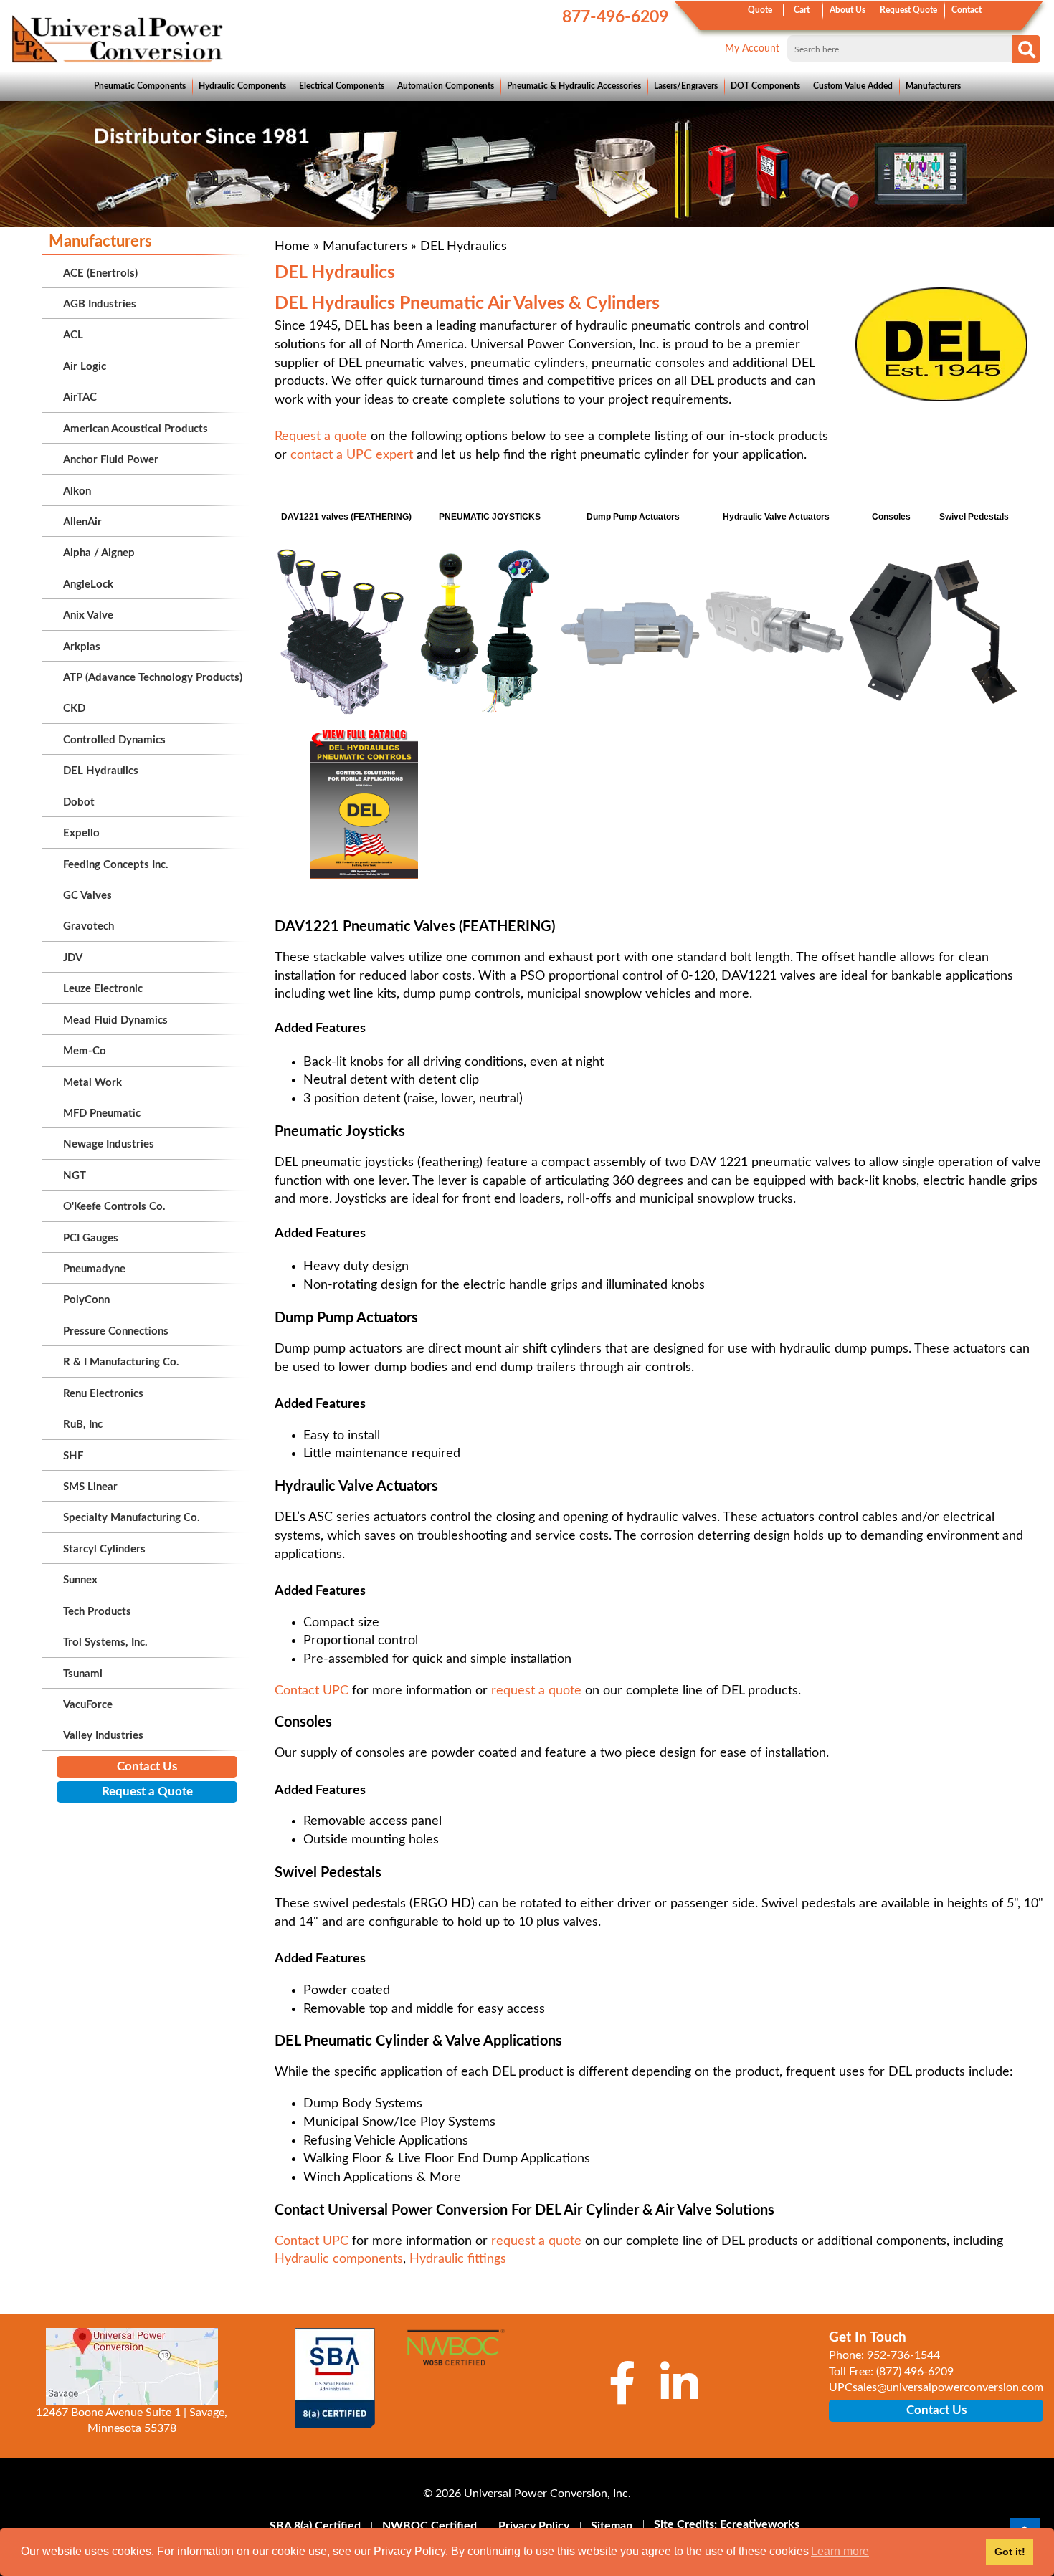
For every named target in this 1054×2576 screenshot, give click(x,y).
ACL (73, 335)
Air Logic (85, 367)
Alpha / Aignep (99, 553)
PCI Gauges (91, 1238)
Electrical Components (342, 86)
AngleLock (88, 585)
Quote (760, 10)
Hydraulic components (339, 2259)
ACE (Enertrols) (100, 273)
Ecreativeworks (760, 2524)
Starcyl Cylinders (104, 1549)
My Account (752, 49)
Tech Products (97, 1612)
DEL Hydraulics (101, 771)
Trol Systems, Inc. (105, 1642)
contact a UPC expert (352, 455)
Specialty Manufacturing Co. (132, 1518)
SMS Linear (90, 1487)
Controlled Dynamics (114, 740)
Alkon (77, 491)
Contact (967, 10)
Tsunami (83, 1674)
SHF (73, 1456)
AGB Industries (100, 304)
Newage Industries (109, 1144)
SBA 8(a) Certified (315, 2526)
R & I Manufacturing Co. (121, 1362)
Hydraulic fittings (458, 2259)
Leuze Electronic (103, 989)
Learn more (840, 2551)
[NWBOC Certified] (456, 2356)
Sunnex (80, 1580)
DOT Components (765, 86)
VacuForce (88, 1705)
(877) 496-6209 (915, 2372)
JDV (73, 958)
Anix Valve (88, 615)
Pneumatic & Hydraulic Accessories (574, 86)
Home (292, 247)
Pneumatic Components (140, 86)
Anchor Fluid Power (111, 460)
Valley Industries (103, 1736)
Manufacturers (933, 86)
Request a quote (321, 437)
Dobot (79, 802)
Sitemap (612, 2526)
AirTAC (80, 397)
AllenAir (82, 522)
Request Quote (908, 10)
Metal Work (92, 1083)
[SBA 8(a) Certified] (335, 2378)
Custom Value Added (853, 86)
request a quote (536, 1691)
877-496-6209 (615, 17)
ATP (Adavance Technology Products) (153, 678)
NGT (75, 1176)
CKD (74, 709)
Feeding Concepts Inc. (116, 865)
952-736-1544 (903, 2355)
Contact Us (147, 1766)
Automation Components (446, 86)
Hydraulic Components (242, 86)
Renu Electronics (103, 1394)
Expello (81, 833)
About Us (848, 10)
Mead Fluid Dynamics (115, 1020)
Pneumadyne (94, 1269)
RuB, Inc (83, 1425)
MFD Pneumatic (102, 1113)
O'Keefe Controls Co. (114, 1207)
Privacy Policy (534, 2526)
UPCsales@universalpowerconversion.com (936, 2387)
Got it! (1010, 2552)
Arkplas (82, 647)
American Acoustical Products (136, 429)
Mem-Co (85, 1051)
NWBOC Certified (429, 2526)
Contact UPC (313, 1691)
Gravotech (89, 926)
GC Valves (87, 896)
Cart (802, 10)
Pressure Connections (116, 1331)
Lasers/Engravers (686, 86)
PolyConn (86, 1300)
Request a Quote (147, 1792)
